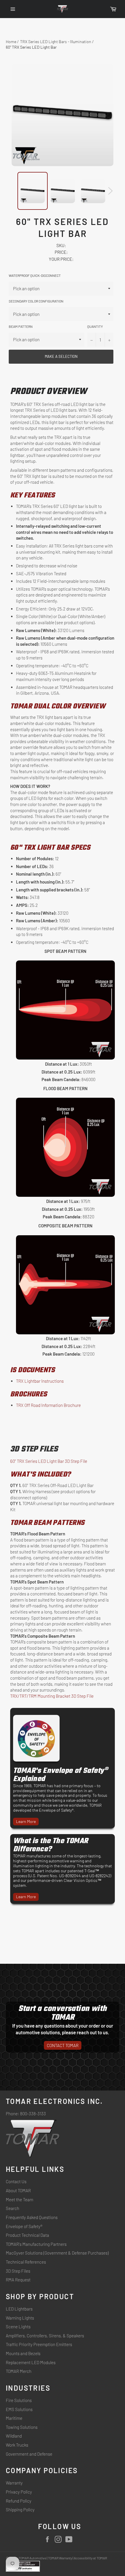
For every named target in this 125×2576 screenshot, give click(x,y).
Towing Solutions (22, 2427)
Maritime (14, 2418)
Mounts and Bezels (23, 2353)
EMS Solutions (19, 2409)
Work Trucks (17, 2445)
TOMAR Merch (19, 2371)
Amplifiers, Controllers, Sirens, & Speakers (45, 2336)
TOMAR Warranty (60, 2558)
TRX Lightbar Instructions (40, 1381)
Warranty (14, 2483)
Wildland (14, 2436)
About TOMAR (18, 2190)
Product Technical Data (27, 2235)
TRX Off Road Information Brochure (48, 1405)
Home (11, 42)
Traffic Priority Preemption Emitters (39, 2344)
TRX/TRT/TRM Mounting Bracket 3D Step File (52, 1696)
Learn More (26, 1821)
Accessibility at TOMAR (90, 2558)
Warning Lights (20, 2318)
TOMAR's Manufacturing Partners (36, 2244)
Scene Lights (18, 2327)
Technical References (26, 2262)
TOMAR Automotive (32, 2558)
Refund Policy (19, 2501)
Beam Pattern (21, 326)
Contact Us (16, 2181)
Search (12, 2208)
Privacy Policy (19, 2492)
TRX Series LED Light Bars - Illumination (56, 42)
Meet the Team (19, 2200)
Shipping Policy (20, 2510)
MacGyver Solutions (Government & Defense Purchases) (57, 2253)
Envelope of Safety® (24, 2226)
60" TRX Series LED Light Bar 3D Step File (49, 1461)
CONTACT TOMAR (63, 2045)
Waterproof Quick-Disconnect (35, 275)
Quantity (95, 326)
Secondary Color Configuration (36, 301)
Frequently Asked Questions (32, 2217)
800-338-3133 (33, 2114)
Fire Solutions (19, 2400)
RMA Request (18, 2280)
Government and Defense (29, 2454)
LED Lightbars (19, 2309)
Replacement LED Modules (31, 2362)
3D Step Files (18, 2271)
